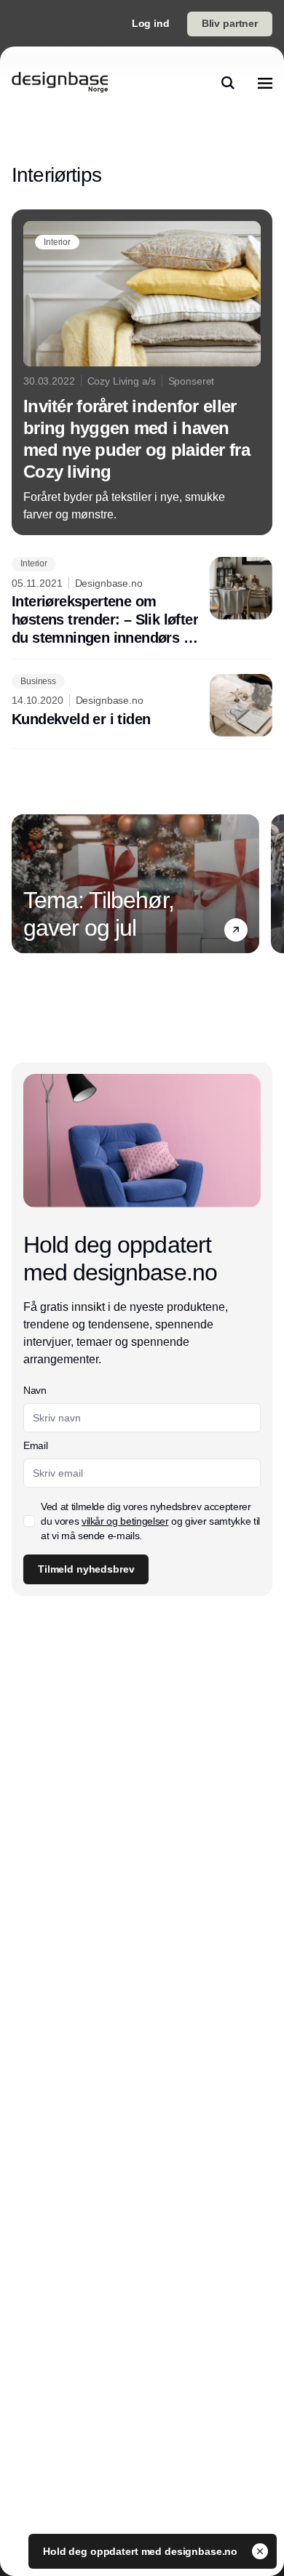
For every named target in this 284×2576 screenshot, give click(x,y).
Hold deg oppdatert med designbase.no (142, 2551)
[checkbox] (29, 1521)
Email (35, 1445)
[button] (236, 930)
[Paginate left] (23, 884)
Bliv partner (230, 23)
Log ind (151, 23)
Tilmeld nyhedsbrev (86, 1569)
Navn (35, 1390)
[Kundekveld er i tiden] (142, 705)
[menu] (265, 83)
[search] (228, 83)
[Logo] (60, 83)
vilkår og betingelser (125, 1521)
